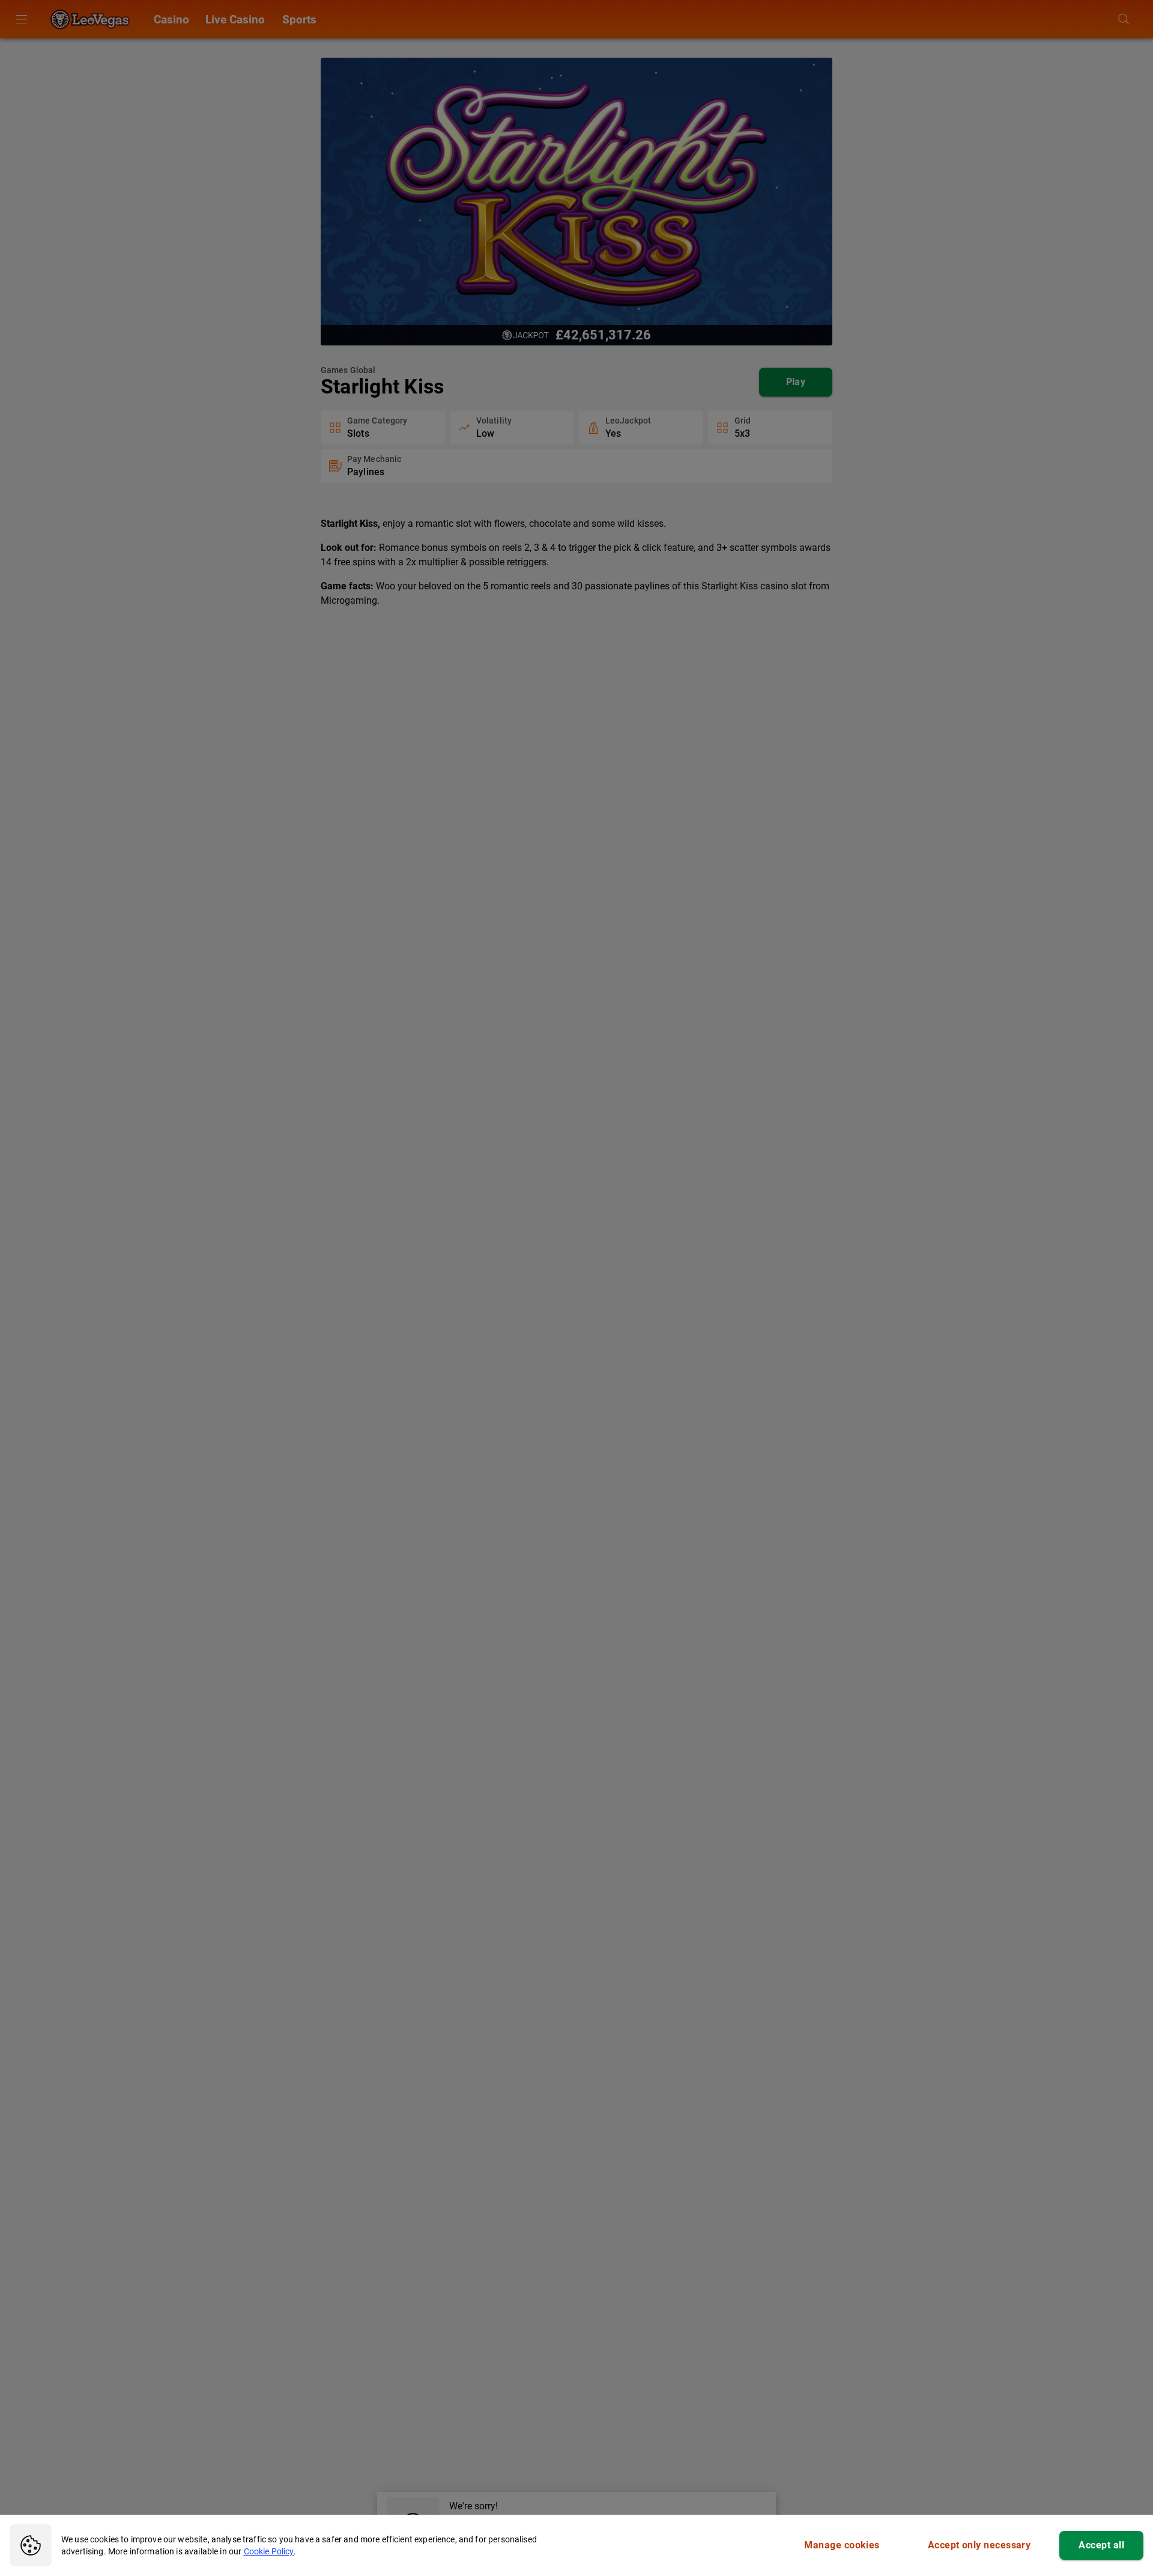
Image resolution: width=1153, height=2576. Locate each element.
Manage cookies (842, 2545)
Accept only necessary (979, 2545)
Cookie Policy (269, 2551)
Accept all (1101, 2545)
